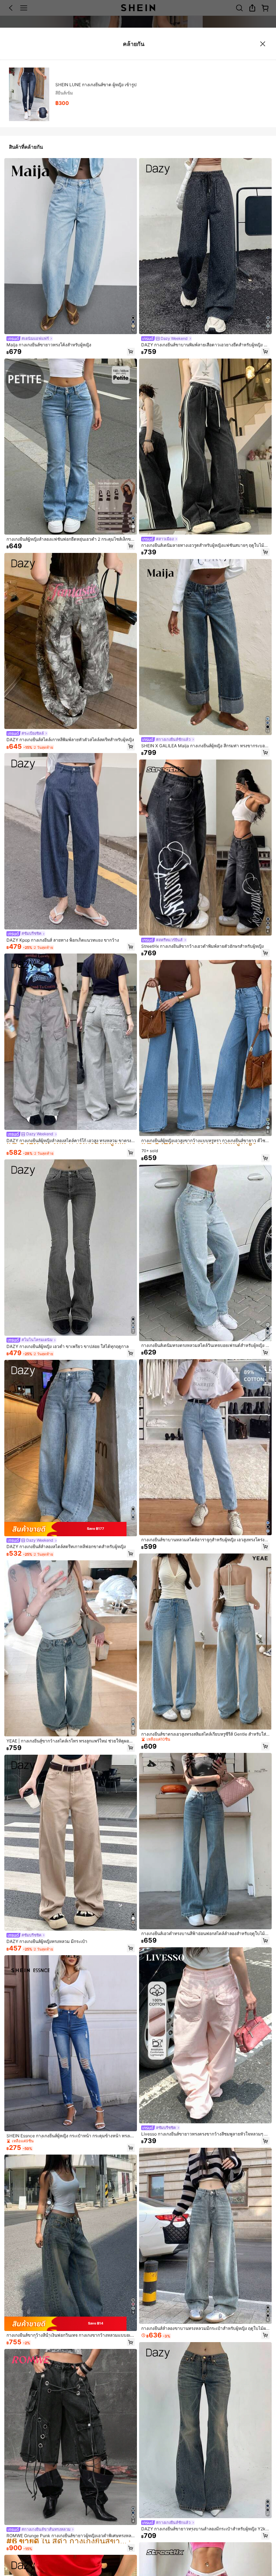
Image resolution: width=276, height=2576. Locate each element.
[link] (30, 339)
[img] (71, 1529)
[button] (131, 352)
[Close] (263, 44)
